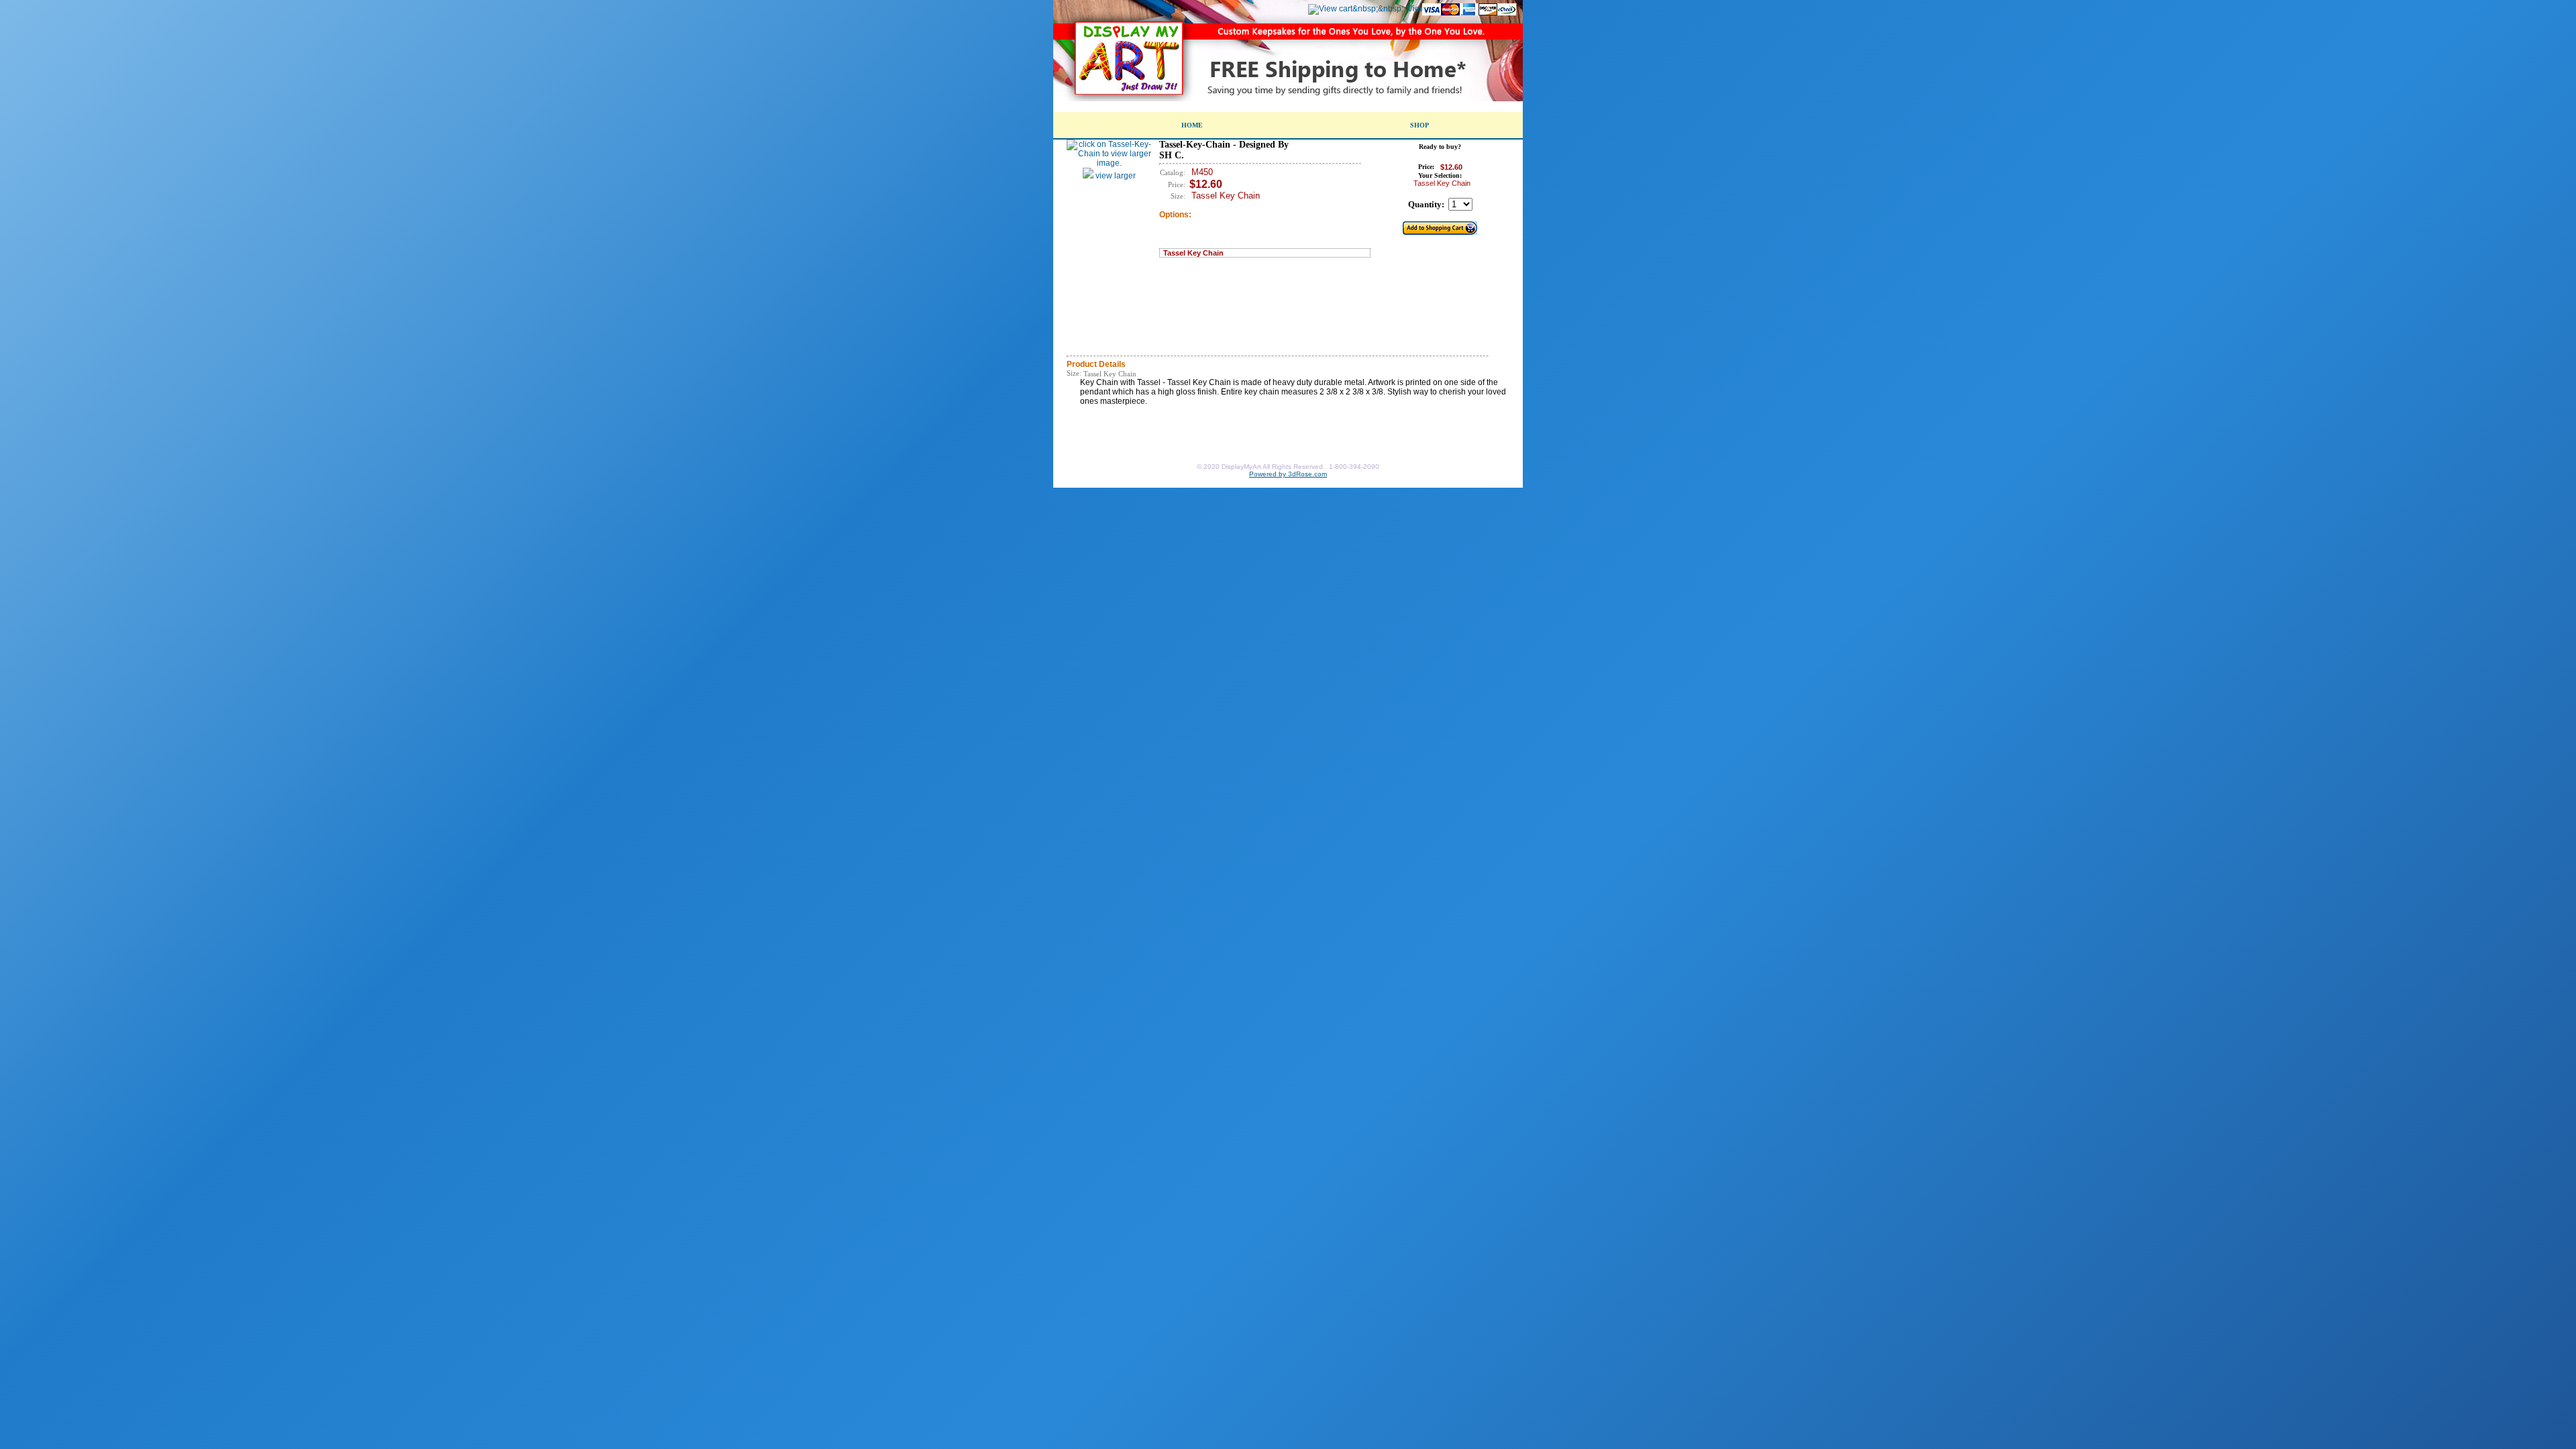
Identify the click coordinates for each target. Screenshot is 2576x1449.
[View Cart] (1356, 9)
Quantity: (1426, 204)
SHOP (1419, 125)
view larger (1115, 176)
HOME (1192, 125)
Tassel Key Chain (1193, 253)
